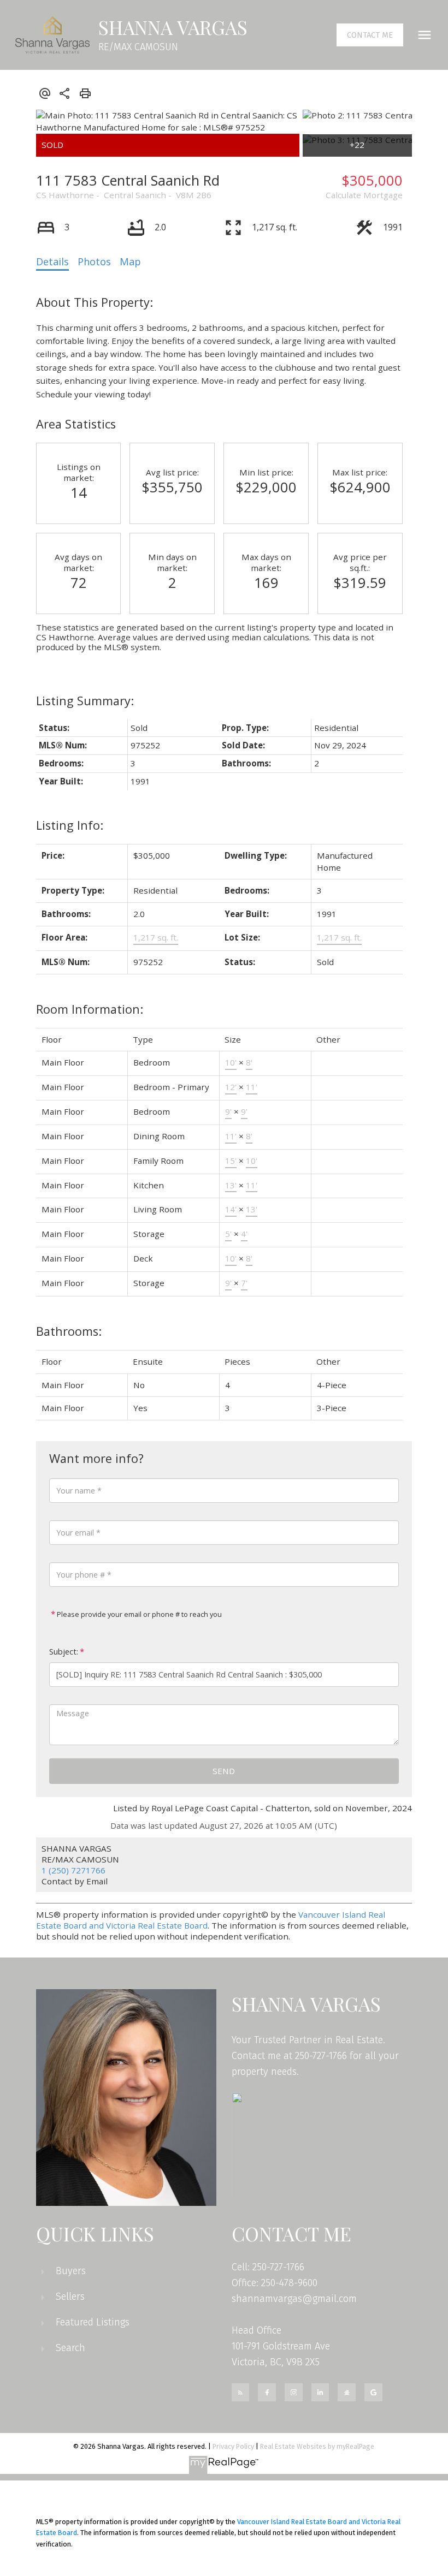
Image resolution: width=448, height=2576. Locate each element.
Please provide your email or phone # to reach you (138, 1614)
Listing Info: (70, 825)
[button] (370, 35)
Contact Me (370, 35)
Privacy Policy (233, 2446)
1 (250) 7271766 (73, 1870)
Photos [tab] (94, 261)
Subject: (64, 1652)
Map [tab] (130, 261)
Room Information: (90, 1009)
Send (224, 1771)
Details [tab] (52, 261)
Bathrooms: (69, 1331)
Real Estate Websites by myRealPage (317, 2446)
